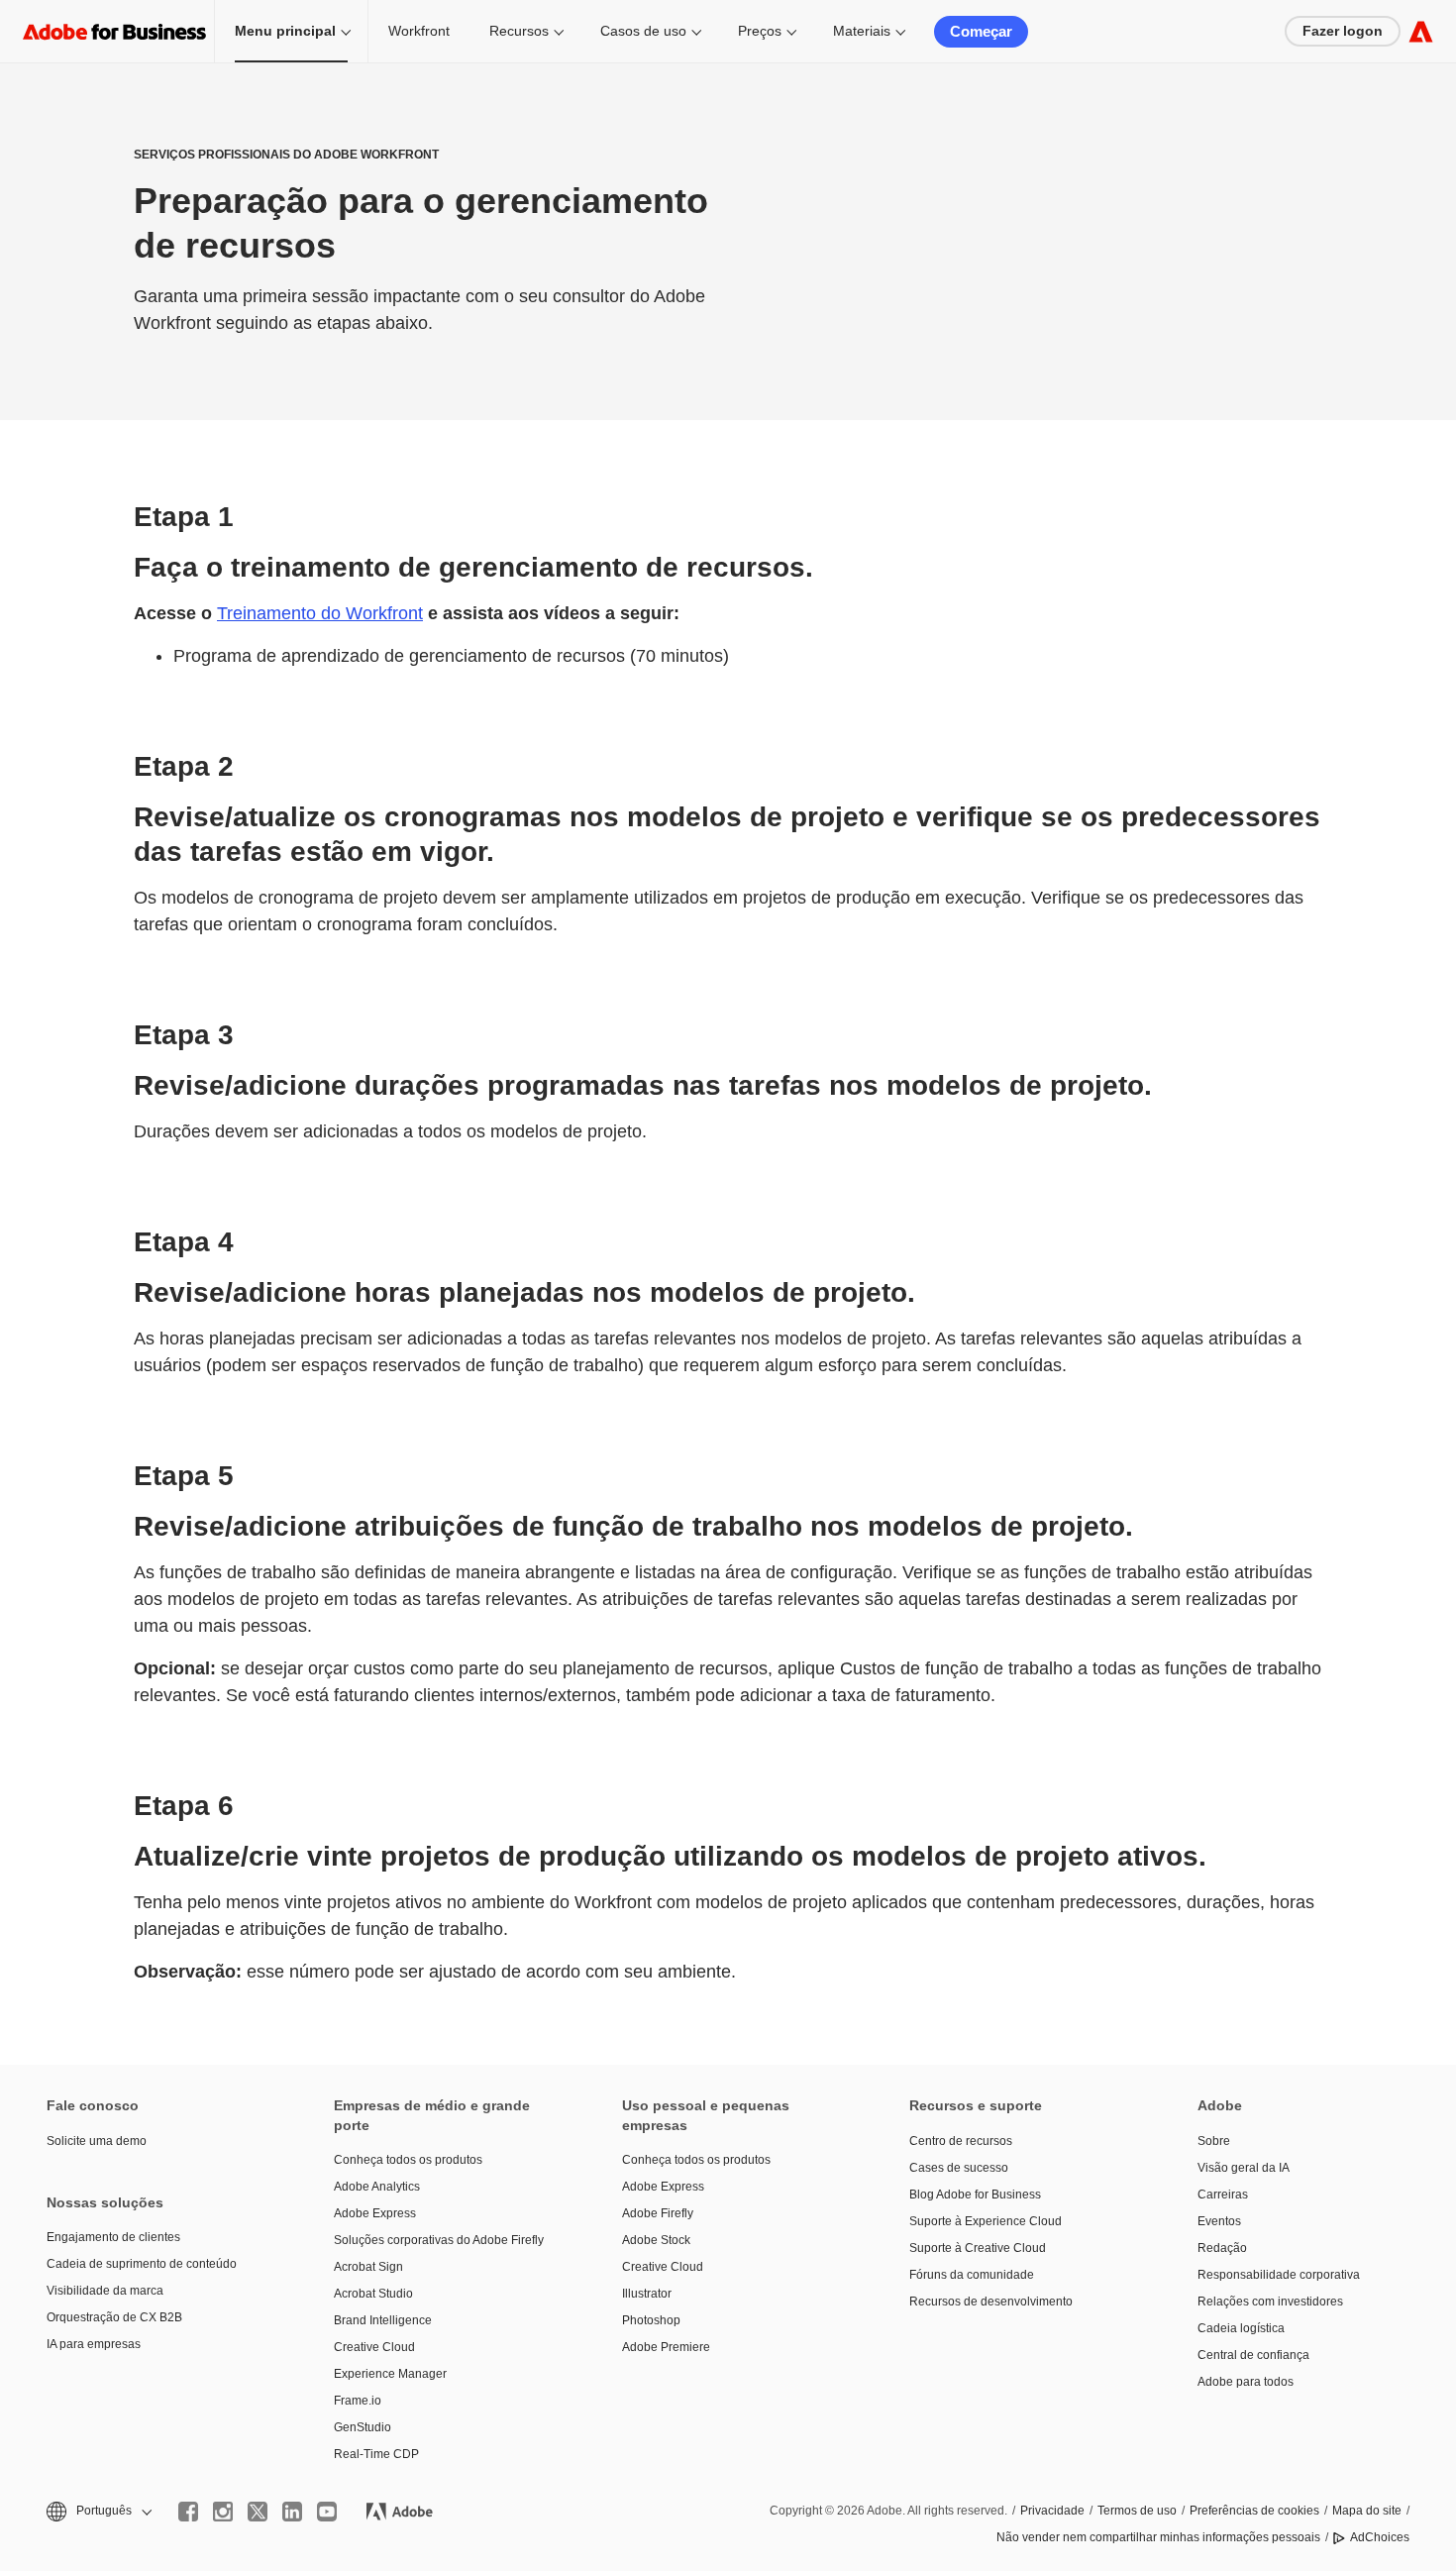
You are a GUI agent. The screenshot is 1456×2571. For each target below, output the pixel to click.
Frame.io (358, 2401)
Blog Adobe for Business (975, 2195)
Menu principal (285, 31)
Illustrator (647, 2294)
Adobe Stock (656, 2240)
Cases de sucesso (959, 2168)
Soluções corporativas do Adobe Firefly (439, 2240)
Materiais (862, 31)
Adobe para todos (1246, 2382)
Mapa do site (1367, 2511)
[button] (98, 2511)
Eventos (1219, 2221)
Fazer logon (1343, 31)
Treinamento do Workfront (320, 613)
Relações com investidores (1270, 2302)
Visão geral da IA (1244, 2168)
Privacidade (1052, 2511)
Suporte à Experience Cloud (986, 2221)
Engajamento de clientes (113, 2237)
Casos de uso (643, 31)
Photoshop (651, 2320)
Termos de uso (1137, 2511)
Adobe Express (375, 2213)
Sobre (1214, 2141)
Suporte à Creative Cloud (978, 2248)
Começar (981, 31)
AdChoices (1380, 2537)
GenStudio (363, 2427)
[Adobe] (1421, 31)
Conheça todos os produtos (408, 2160)
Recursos (519, 31)
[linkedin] (292, 2512)
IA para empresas (94, 2344)
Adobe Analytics (377, 2187)
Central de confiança (1253, 2355)
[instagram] (223, 2512)
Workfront (419, 31)
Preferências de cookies (1254, 2511)
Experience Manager (390, 2374)
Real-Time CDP (376, 2454)
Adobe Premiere (666, 2347)
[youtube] (327, 2512)
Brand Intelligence (383, 2320)
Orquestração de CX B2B (114, 2317)
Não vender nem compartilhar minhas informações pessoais (1158, 2537)
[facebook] (188, 2512)
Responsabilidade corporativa (1279, 2275)
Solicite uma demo (97, 2141)
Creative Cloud (374, 2347)
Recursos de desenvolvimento (991, 2302)
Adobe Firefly (658, 2213)
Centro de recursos (961, 2141)
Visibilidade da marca (105, 2291)
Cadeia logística (1241, 2328)
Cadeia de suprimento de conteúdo (142, 2264)
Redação (1222, 2248)
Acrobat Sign (368, 2267)
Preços (760, 31)
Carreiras (1223, 2195)
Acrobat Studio (373, 2294)
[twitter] (258, 2512)
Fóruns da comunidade (972, 2275)
